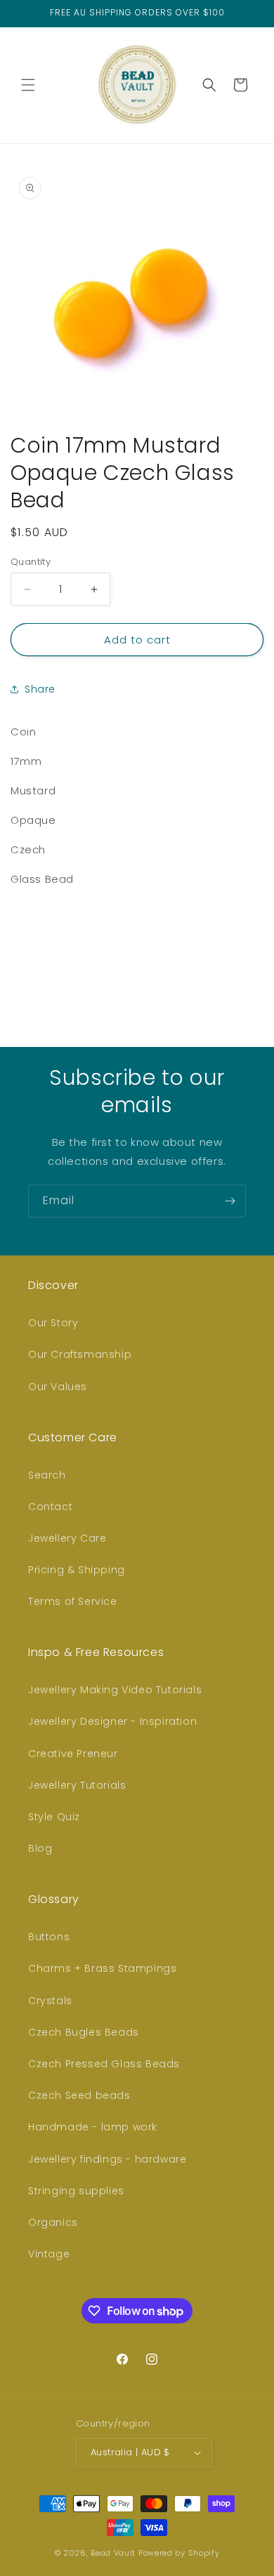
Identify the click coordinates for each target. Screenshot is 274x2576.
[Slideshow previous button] (16, 951)
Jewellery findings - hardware (107, 2159)
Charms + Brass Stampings (102, 1968)
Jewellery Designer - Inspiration (112, 1721)
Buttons (49, 1937)
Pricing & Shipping (77, 1570)
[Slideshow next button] (258, 951)
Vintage (49, 2254)
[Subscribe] (230, 1201)
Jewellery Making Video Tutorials (115, 1690)
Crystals (50, 2001)
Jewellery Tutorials (77, 1785)
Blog (40, 1848)
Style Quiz (54, 1817)
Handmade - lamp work (93, 2127)
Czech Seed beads (79, 2095)
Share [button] (40, 689)
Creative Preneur (73, 1754)
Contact (50, 1507)
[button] (28, 85)
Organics (53, 2222)
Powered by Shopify (179, 2553)
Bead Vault (113, 2553)
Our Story (53, 1323)
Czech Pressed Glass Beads (104, 2064)
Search (47, 1475)
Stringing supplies (76, 2191)
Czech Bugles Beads (84, 2032)
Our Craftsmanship (80, 1354)
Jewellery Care (67, 1538)
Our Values (58, 1387)
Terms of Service (73, 1601)
